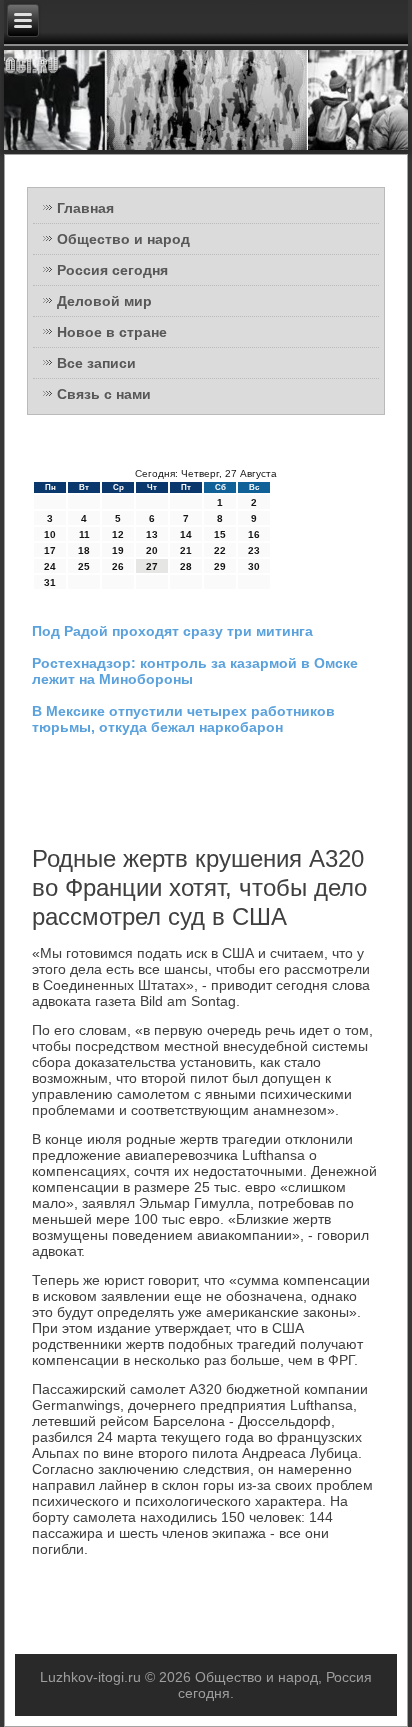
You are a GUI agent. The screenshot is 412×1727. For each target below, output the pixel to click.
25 (84, 566)
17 (50, 550)
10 (50, 534)
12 (118, 534)
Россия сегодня (112, 270)
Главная (85, 208)
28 (186, 566)
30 (254, 566)
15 (220, 534)
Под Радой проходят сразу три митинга (172, 631)
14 (186, 534)
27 (152, 566)
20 (152, 550)
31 (50, 582)
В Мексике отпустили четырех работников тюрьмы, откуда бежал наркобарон (183, 719)
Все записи (96, 363)
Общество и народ (123, 239)
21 (186, 550)
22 (220, 550)
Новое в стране (112, 332)
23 (254, 550)
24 (50, 566)
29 (220, 566)
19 (118, 550)
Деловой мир (104, 301)
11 (84, 534)
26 (118, 566)
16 (254, 534)
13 (152, 534)
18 (84, 550)
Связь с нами (104, 394)
